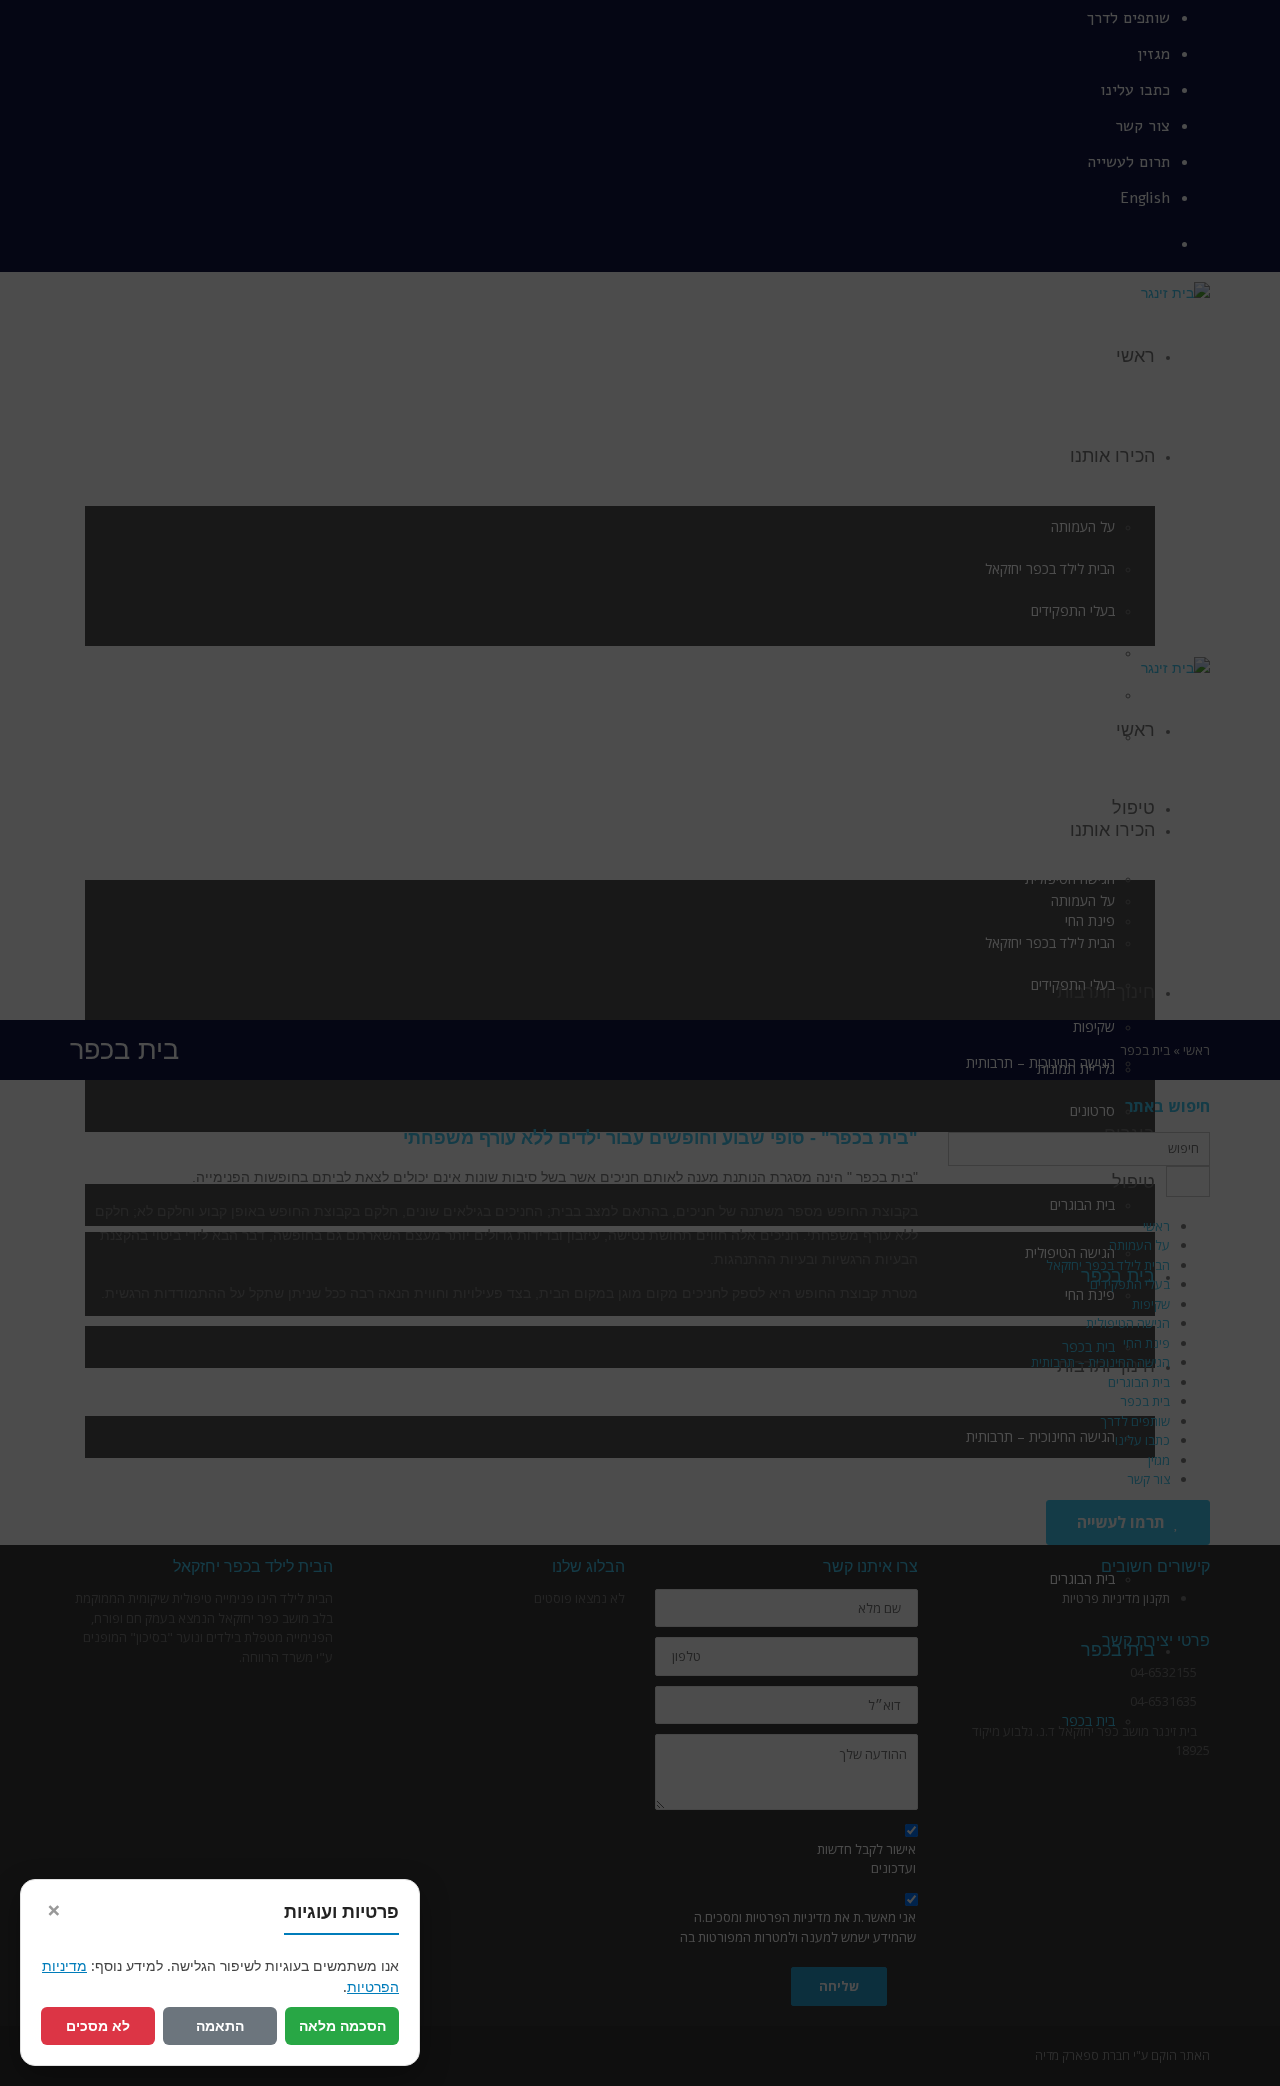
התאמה (220, 2025)
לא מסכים (98, 2025)
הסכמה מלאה (342, 2025)
